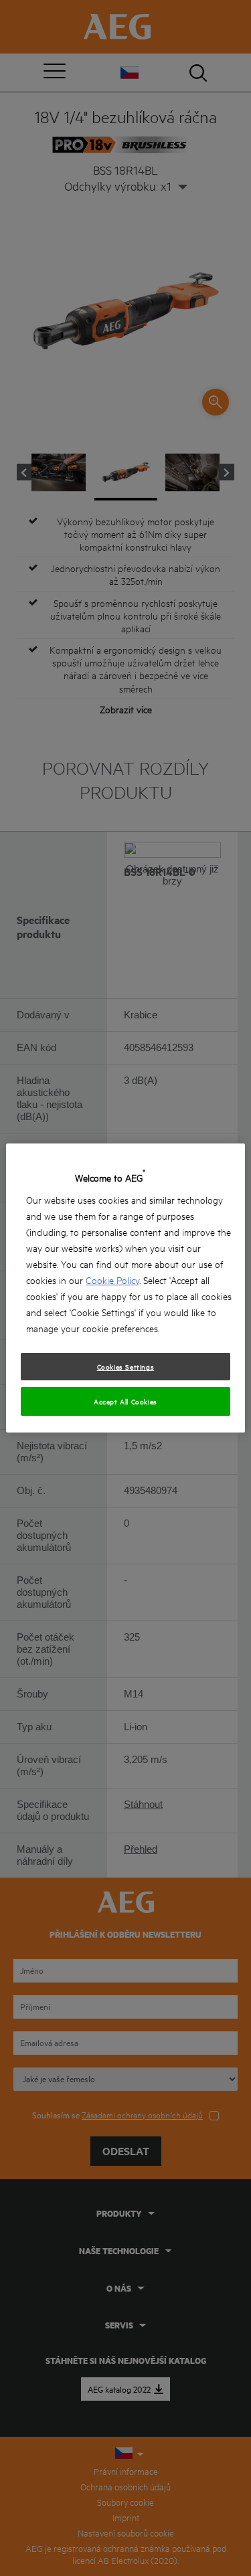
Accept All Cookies (125, 1401)
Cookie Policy (112, 1280)
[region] (125, 1288)
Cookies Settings (126, 1366)
